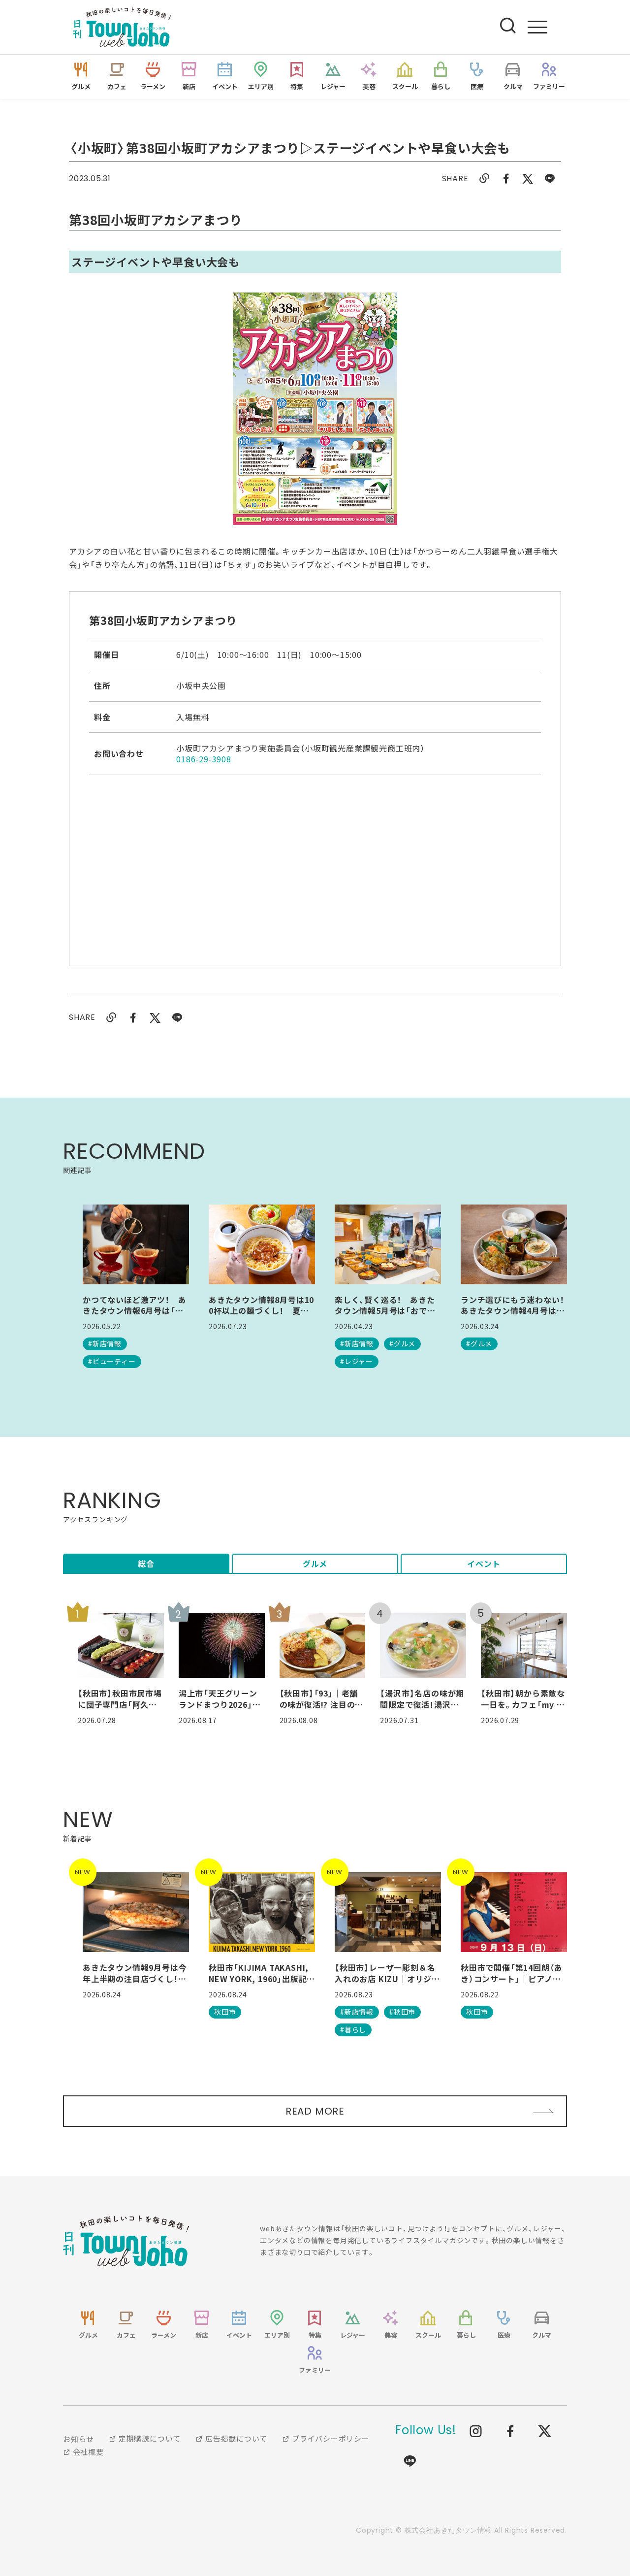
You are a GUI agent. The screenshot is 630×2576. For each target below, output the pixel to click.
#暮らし (353, 2029)
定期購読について (149, 2438)
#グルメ (402, 1343)
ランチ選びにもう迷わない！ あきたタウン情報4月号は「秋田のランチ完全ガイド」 (514, 1305)
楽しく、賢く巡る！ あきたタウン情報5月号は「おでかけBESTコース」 (385, 1305)
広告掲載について (235, 2438)
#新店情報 (105, 1343)
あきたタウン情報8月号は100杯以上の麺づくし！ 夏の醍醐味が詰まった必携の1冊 (261, 1305)
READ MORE (315, 2111)
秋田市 (225, 2012)
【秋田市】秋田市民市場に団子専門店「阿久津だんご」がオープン (120, 1699)
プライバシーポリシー (330, 2438)
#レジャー (357, 1361)
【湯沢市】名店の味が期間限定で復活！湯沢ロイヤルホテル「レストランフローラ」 (422, 1699)
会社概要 (87, 2452)
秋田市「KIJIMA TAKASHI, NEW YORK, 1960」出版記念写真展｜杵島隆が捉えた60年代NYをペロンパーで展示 (262, 1973)
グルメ (315, 1564)
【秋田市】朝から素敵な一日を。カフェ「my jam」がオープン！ (523, 1699)
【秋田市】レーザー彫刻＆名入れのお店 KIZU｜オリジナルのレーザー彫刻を (387, 1973)
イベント (484, 1564)
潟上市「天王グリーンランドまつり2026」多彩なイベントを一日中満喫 (220, 1699)
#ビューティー (112, 1361)
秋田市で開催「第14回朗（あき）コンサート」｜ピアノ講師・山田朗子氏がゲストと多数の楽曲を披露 (513, 1973)
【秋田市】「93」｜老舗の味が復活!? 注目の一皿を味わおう (322, 1699)
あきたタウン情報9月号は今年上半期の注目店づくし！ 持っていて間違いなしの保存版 (135, 1973)
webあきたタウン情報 (126, 2241)
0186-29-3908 (204, 759)
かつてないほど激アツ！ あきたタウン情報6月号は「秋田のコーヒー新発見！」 (134, 1305)
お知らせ (79, 2439)
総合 (146, 1564)
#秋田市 (402, 2012)
